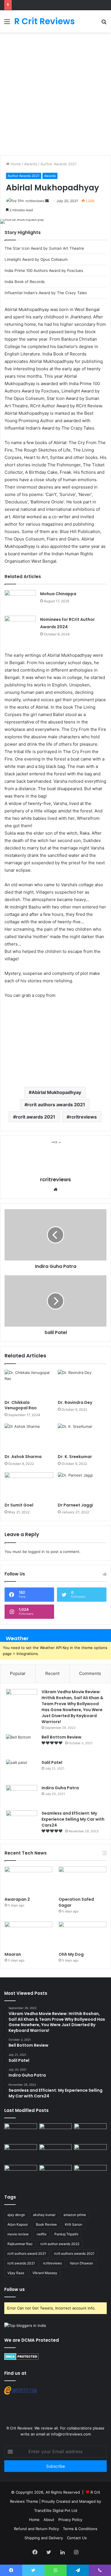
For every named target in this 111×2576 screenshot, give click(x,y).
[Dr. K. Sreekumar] (82, 1437)
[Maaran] (28, 1935)
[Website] (55, 1190)
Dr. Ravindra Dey (75, 1402)
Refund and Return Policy (36, 2529)
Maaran (13, 1954)
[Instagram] (76, 2552)
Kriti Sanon (74, 2224)
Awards (31, 164)
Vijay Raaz (16, 2273)
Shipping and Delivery (44, 2538)
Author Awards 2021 (58, 164)
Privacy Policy (70, 2520)
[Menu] (7, 24)
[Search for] (104, 24)
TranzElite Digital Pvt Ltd (56, 2510)
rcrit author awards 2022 (60, 2244)
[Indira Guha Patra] (22, 1796)
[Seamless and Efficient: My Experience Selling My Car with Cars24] (22, 1821)
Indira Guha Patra (60, 1788)
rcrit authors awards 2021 (56, 1105)
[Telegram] (78, 2570)
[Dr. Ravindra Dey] (82, 1383)
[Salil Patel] (22, 1770)
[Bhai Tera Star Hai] (90, 2153)
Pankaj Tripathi (66, 2234)
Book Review (46, 2224)
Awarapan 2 (17, 1899)
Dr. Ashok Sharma (23, 1457)
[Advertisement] (55, 97)
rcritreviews (35, 201)
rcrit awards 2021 (36, 1117)
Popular (18, 1673)
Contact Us (77, 2538)
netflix (42, 2234)
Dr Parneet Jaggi (75, 1505)
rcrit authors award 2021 (27, 2253)
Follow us (15, 2289)
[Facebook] (35, 2552)
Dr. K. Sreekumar (75, 1457)
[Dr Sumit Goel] (29, 1486)
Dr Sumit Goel (19, 1505)
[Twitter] (49, 2552)
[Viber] (100, 2570)
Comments (90, 1673)
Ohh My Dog (72, 1954)
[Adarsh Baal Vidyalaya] (90, 2174)
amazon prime (75, 2215)
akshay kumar (44, 2215)
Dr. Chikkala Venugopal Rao (21, 1405)
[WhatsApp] (55, 2570)
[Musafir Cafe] (21, 2174)
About (49, 2520)
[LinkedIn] (62, 2552)
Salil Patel (52, 1762)
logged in (36, 1552)
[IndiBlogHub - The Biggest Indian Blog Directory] (25, 2325)
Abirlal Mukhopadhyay (56, 1092)
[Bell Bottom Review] (22, 1745)
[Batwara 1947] (21, 2133)
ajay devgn (16, 2215)
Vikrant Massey (45, 2273)
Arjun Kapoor (18, 2224)
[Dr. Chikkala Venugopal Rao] (29, 1383)
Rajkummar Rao (20, 2244)
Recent (52, 1673)
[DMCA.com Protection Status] (21, 2359)
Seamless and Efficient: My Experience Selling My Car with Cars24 (73, 1819)
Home (15, 164)
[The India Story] (56, 2174)
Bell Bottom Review (61, 1737)
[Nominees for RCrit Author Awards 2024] (20, 626)
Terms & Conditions (80, 2529)
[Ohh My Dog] (83, 1935)
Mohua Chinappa (58, 594)
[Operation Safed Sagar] (83, 1880)
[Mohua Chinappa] (20, 601)
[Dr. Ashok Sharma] (29, 1437)
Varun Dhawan (81, 2263)
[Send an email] (47, 201)
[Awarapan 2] (28, 1880)
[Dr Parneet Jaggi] (82, 1486)
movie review (18, 2234)
